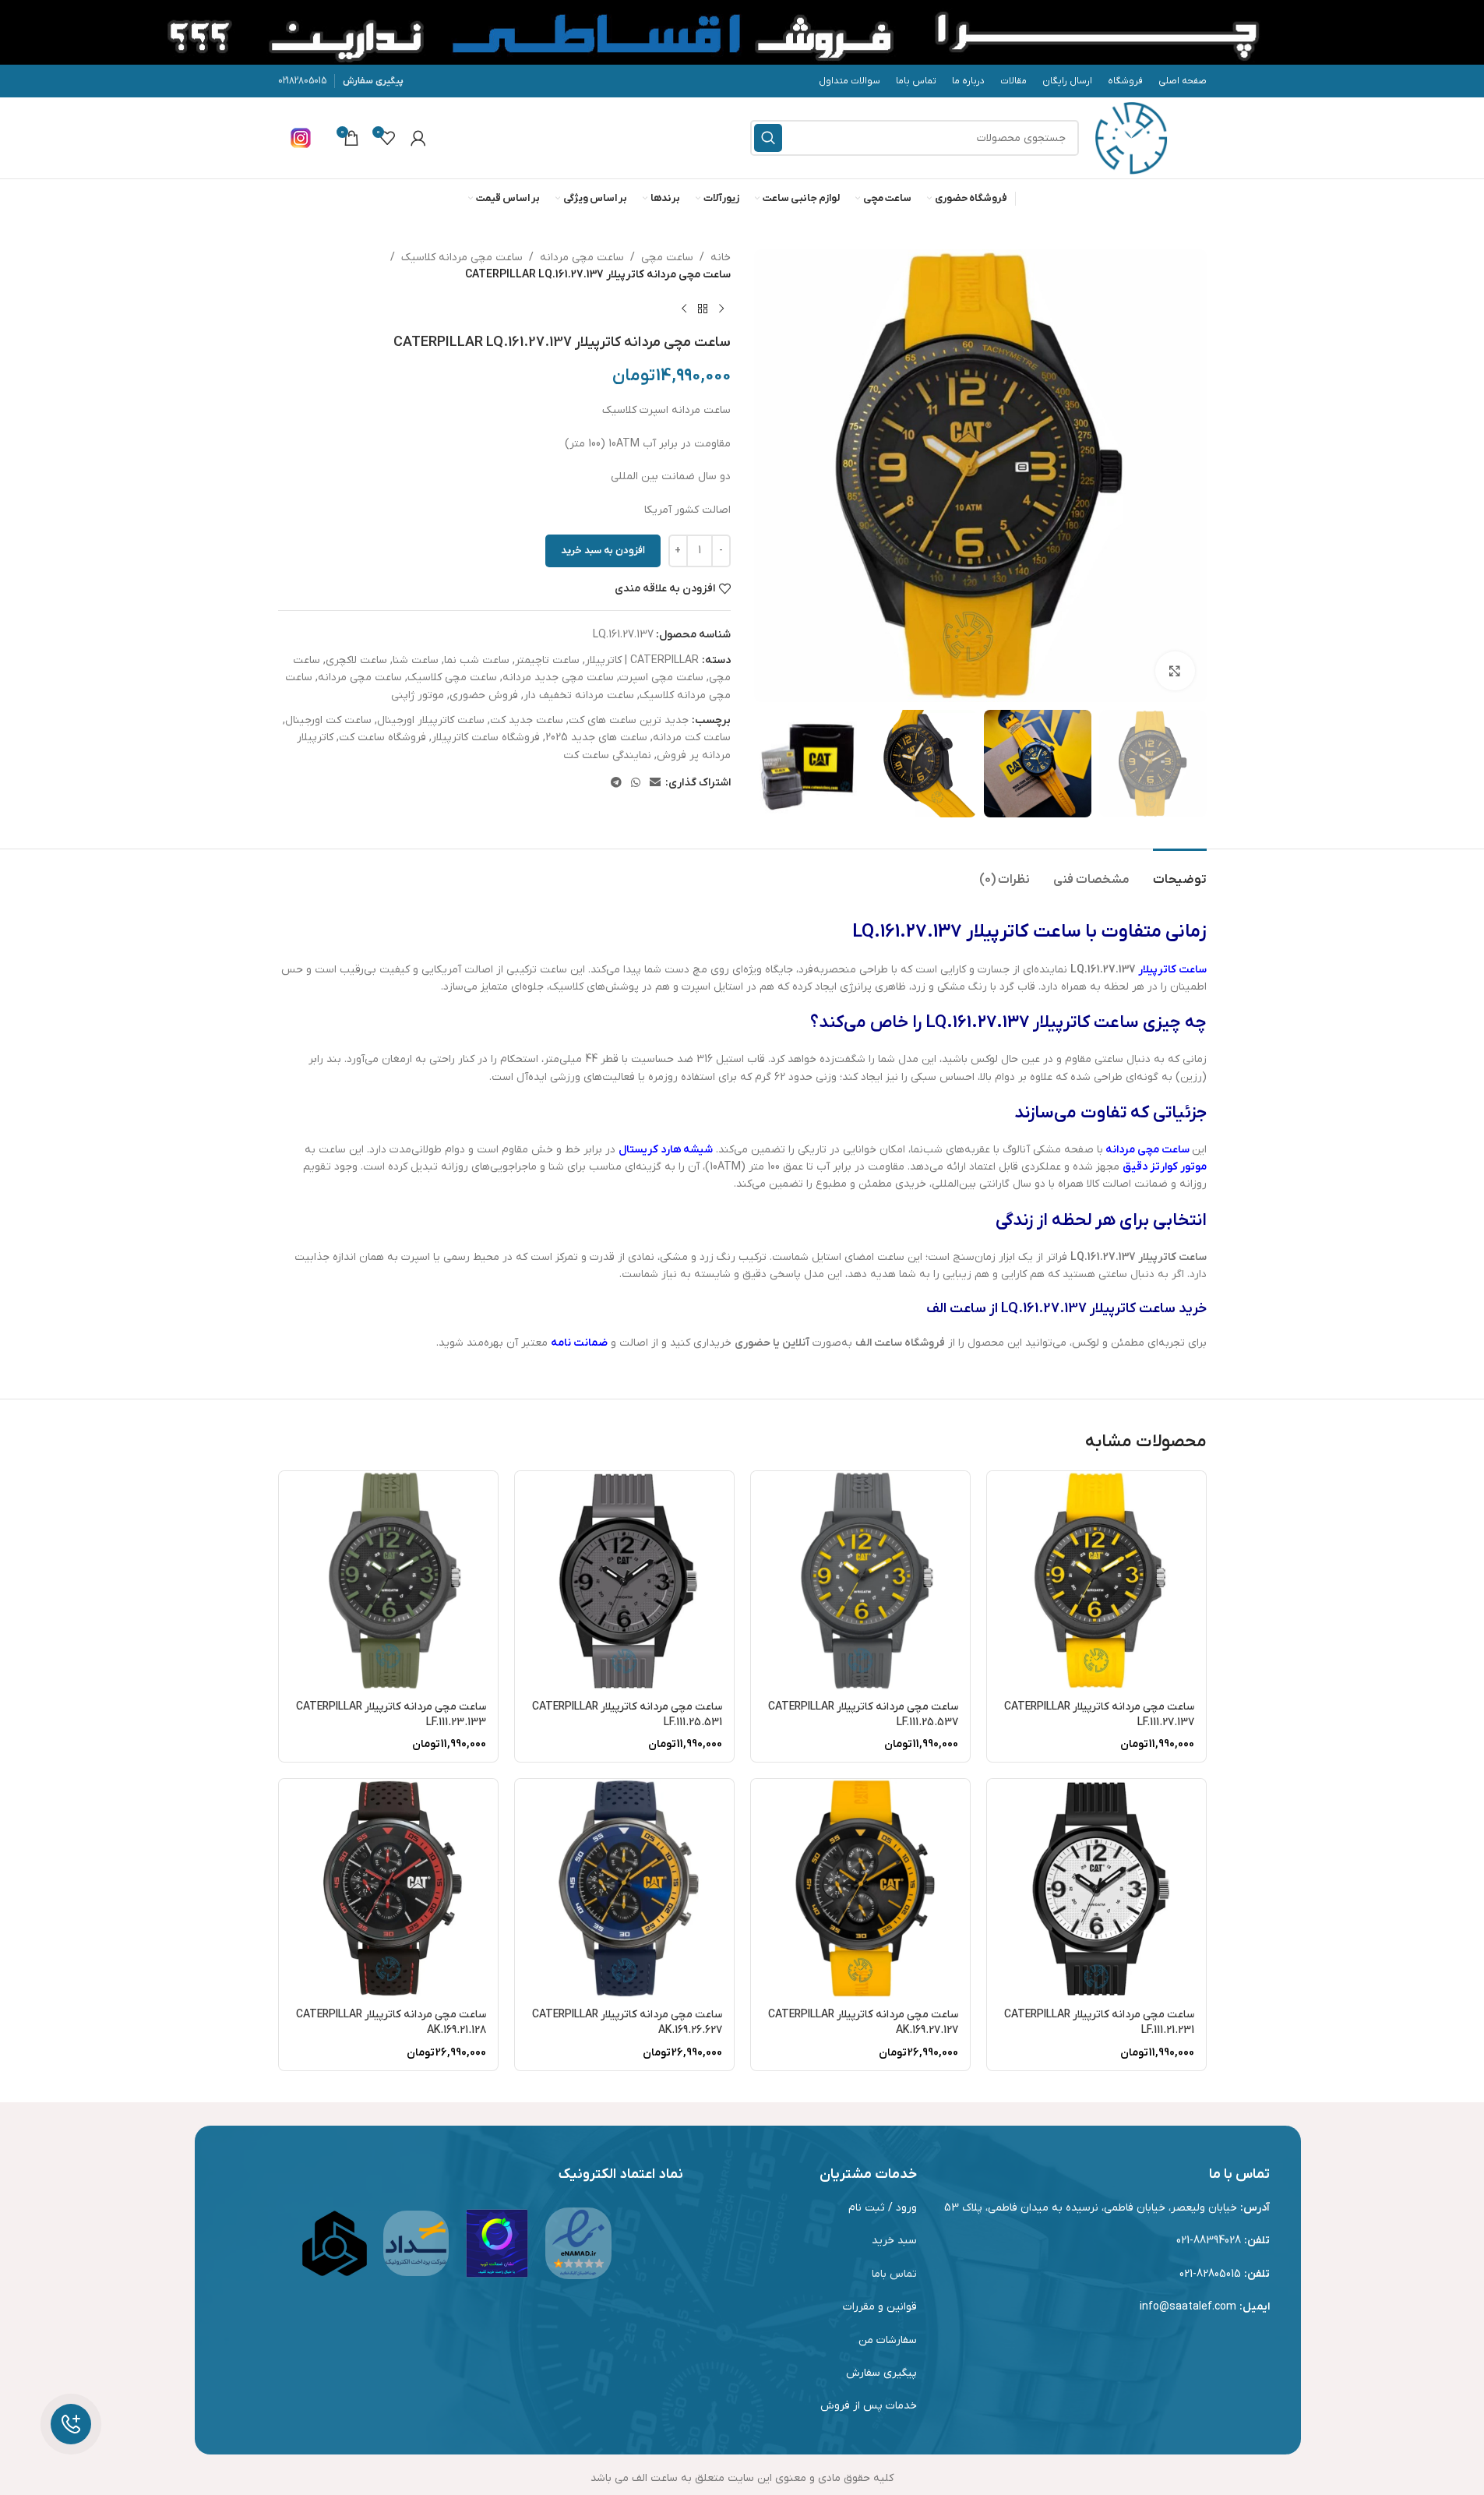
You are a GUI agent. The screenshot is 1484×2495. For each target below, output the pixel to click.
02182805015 (302, 81)
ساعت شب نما (477, 660)
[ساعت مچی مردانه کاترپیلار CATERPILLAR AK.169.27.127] (860, 1888)
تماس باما (894, 2274)
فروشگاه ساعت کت (382, 738)
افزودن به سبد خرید (603, 551)
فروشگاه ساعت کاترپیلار (486, 738)
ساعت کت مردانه (692, 738)
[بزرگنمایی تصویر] (1175, 671)
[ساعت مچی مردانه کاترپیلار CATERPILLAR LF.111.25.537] (860, 1581)
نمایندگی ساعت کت (607, 755)
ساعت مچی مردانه (582, 258)
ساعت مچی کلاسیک (452, 678)
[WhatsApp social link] (636, 783)
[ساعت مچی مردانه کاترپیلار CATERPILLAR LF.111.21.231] (1096, 1888)
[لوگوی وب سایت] (1131, 138)
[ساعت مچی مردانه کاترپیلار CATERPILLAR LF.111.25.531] (624, 1581)
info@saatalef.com (1188, 2307)
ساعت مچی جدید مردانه (558, 678)
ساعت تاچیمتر (547, 660)
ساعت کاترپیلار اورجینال (431, 720)
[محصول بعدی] (684, 309)
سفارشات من (888, 2340)
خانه (721, 258)
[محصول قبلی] (721, 309)
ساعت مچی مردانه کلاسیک (462, 258)
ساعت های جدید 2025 (596, 738)
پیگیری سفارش (373, 81)
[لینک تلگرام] (616, 783)
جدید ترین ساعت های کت (629, 720)
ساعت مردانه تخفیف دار (579, 695)
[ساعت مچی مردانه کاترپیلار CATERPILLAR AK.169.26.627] (624, 1888)
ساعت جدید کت (527, 720)
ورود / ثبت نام (883, 2208)
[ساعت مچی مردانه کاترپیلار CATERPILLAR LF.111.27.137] (1096, 1581)
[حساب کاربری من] (418, 138)
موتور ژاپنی (418, 695)
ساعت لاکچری (356, 660)
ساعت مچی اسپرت (661, 678)
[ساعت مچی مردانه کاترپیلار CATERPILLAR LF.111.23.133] (388, 1581)
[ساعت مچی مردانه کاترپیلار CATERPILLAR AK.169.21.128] (388, 1888)
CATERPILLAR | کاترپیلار (642, 660)
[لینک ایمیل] (655, 783)
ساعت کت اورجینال (328, 720)
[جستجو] (768, 138)
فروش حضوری (484, 695)
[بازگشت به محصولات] (703, 309)
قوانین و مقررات (880, 2307)
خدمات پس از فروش (869, 2406)
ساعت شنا (416, 660)
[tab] (1180, 872)
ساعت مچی (667, 258)
